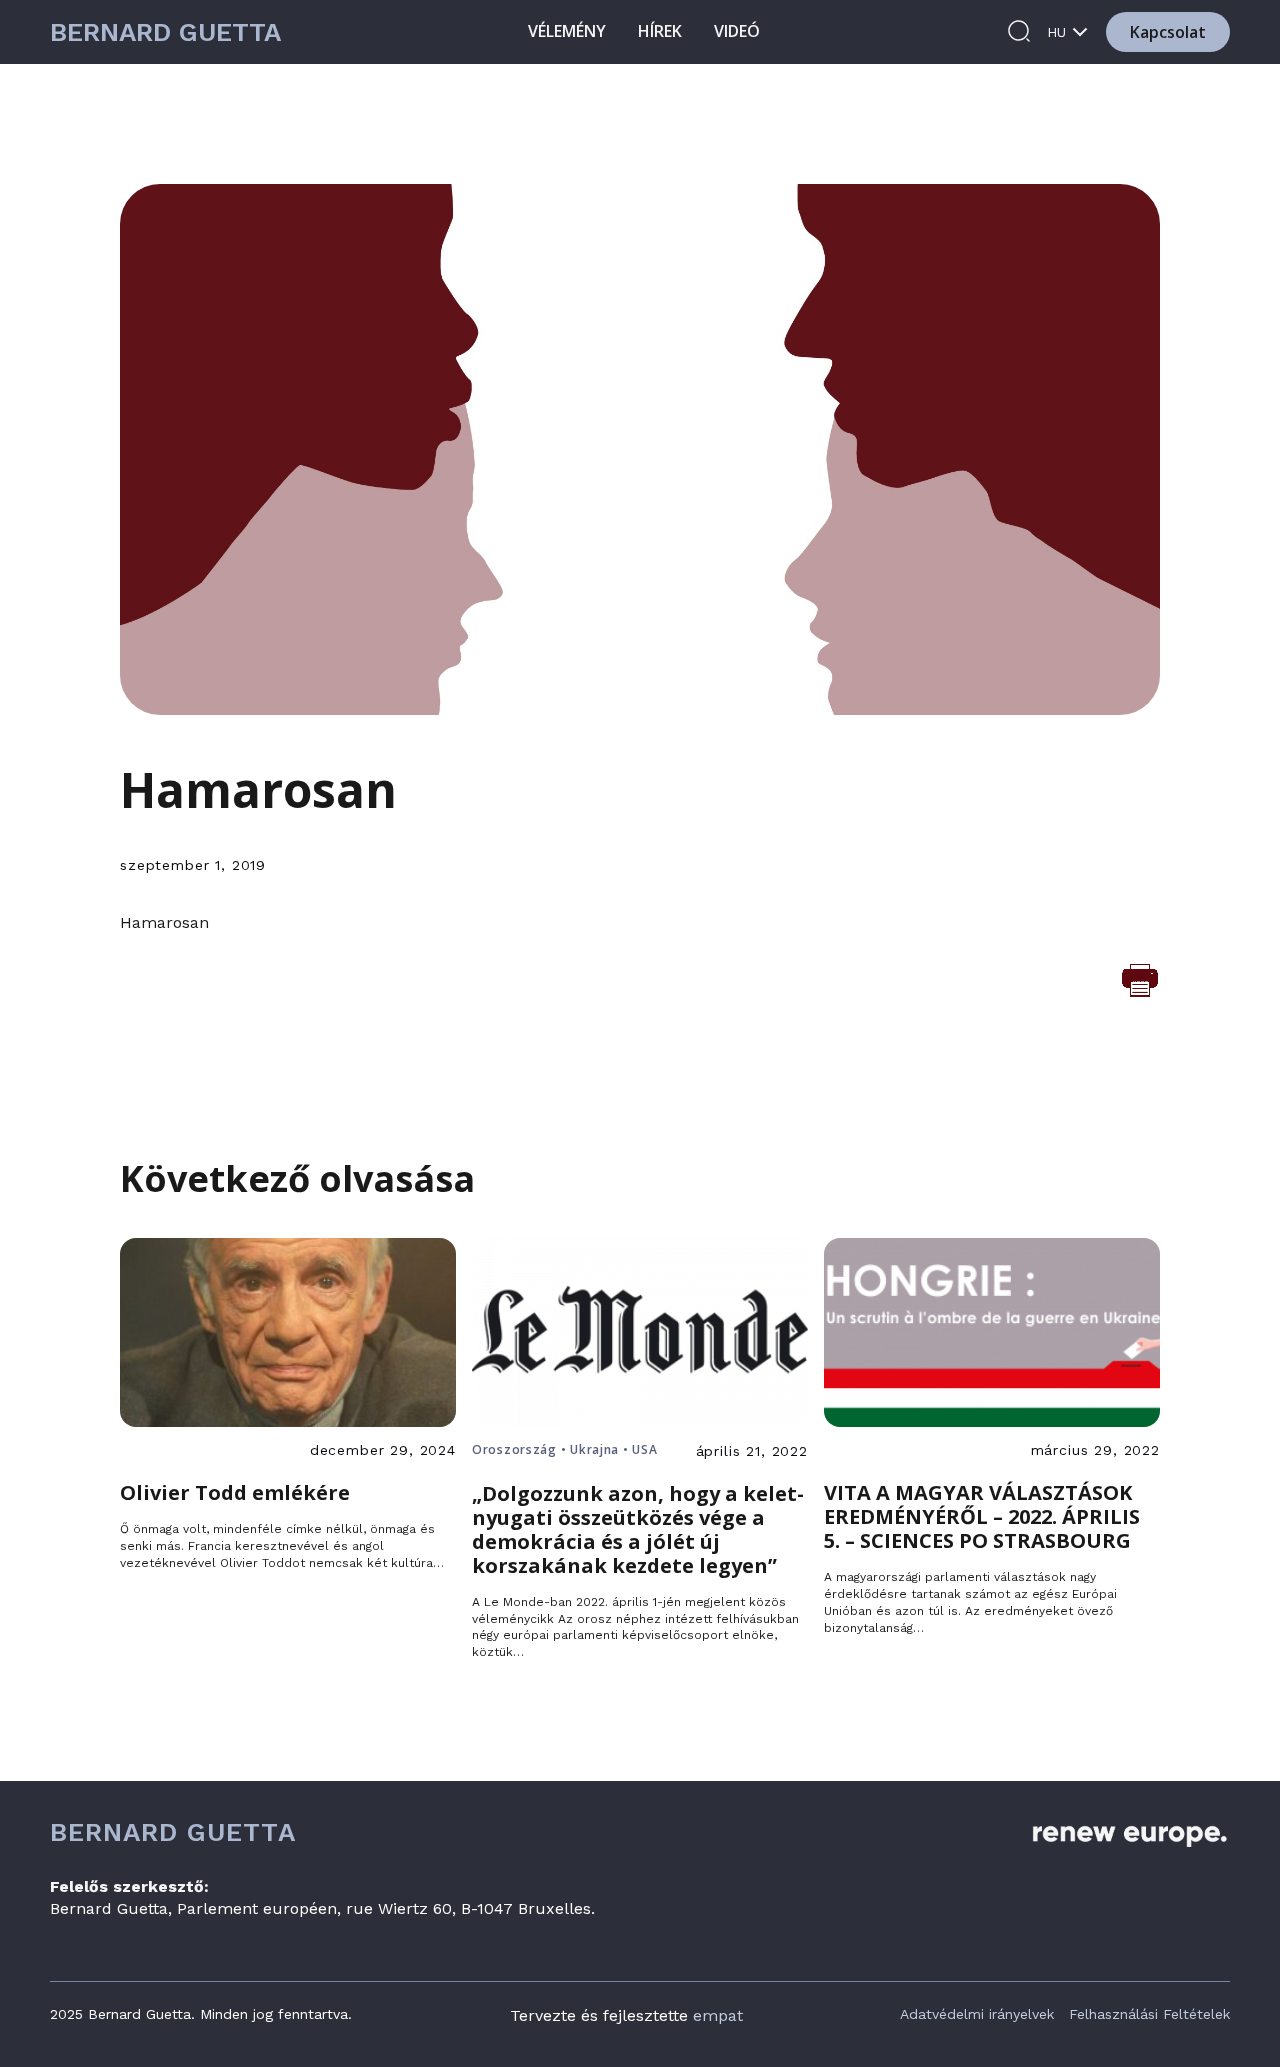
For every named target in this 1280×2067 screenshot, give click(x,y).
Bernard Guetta (165, 32)
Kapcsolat (1168, 32)
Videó (737, 31)
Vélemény (567, 31)
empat (718, 2015)
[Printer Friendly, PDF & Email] (1140, 979)
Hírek (660, 31)
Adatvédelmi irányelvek (977, 2014)
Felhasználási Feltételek (1149, 2014)
